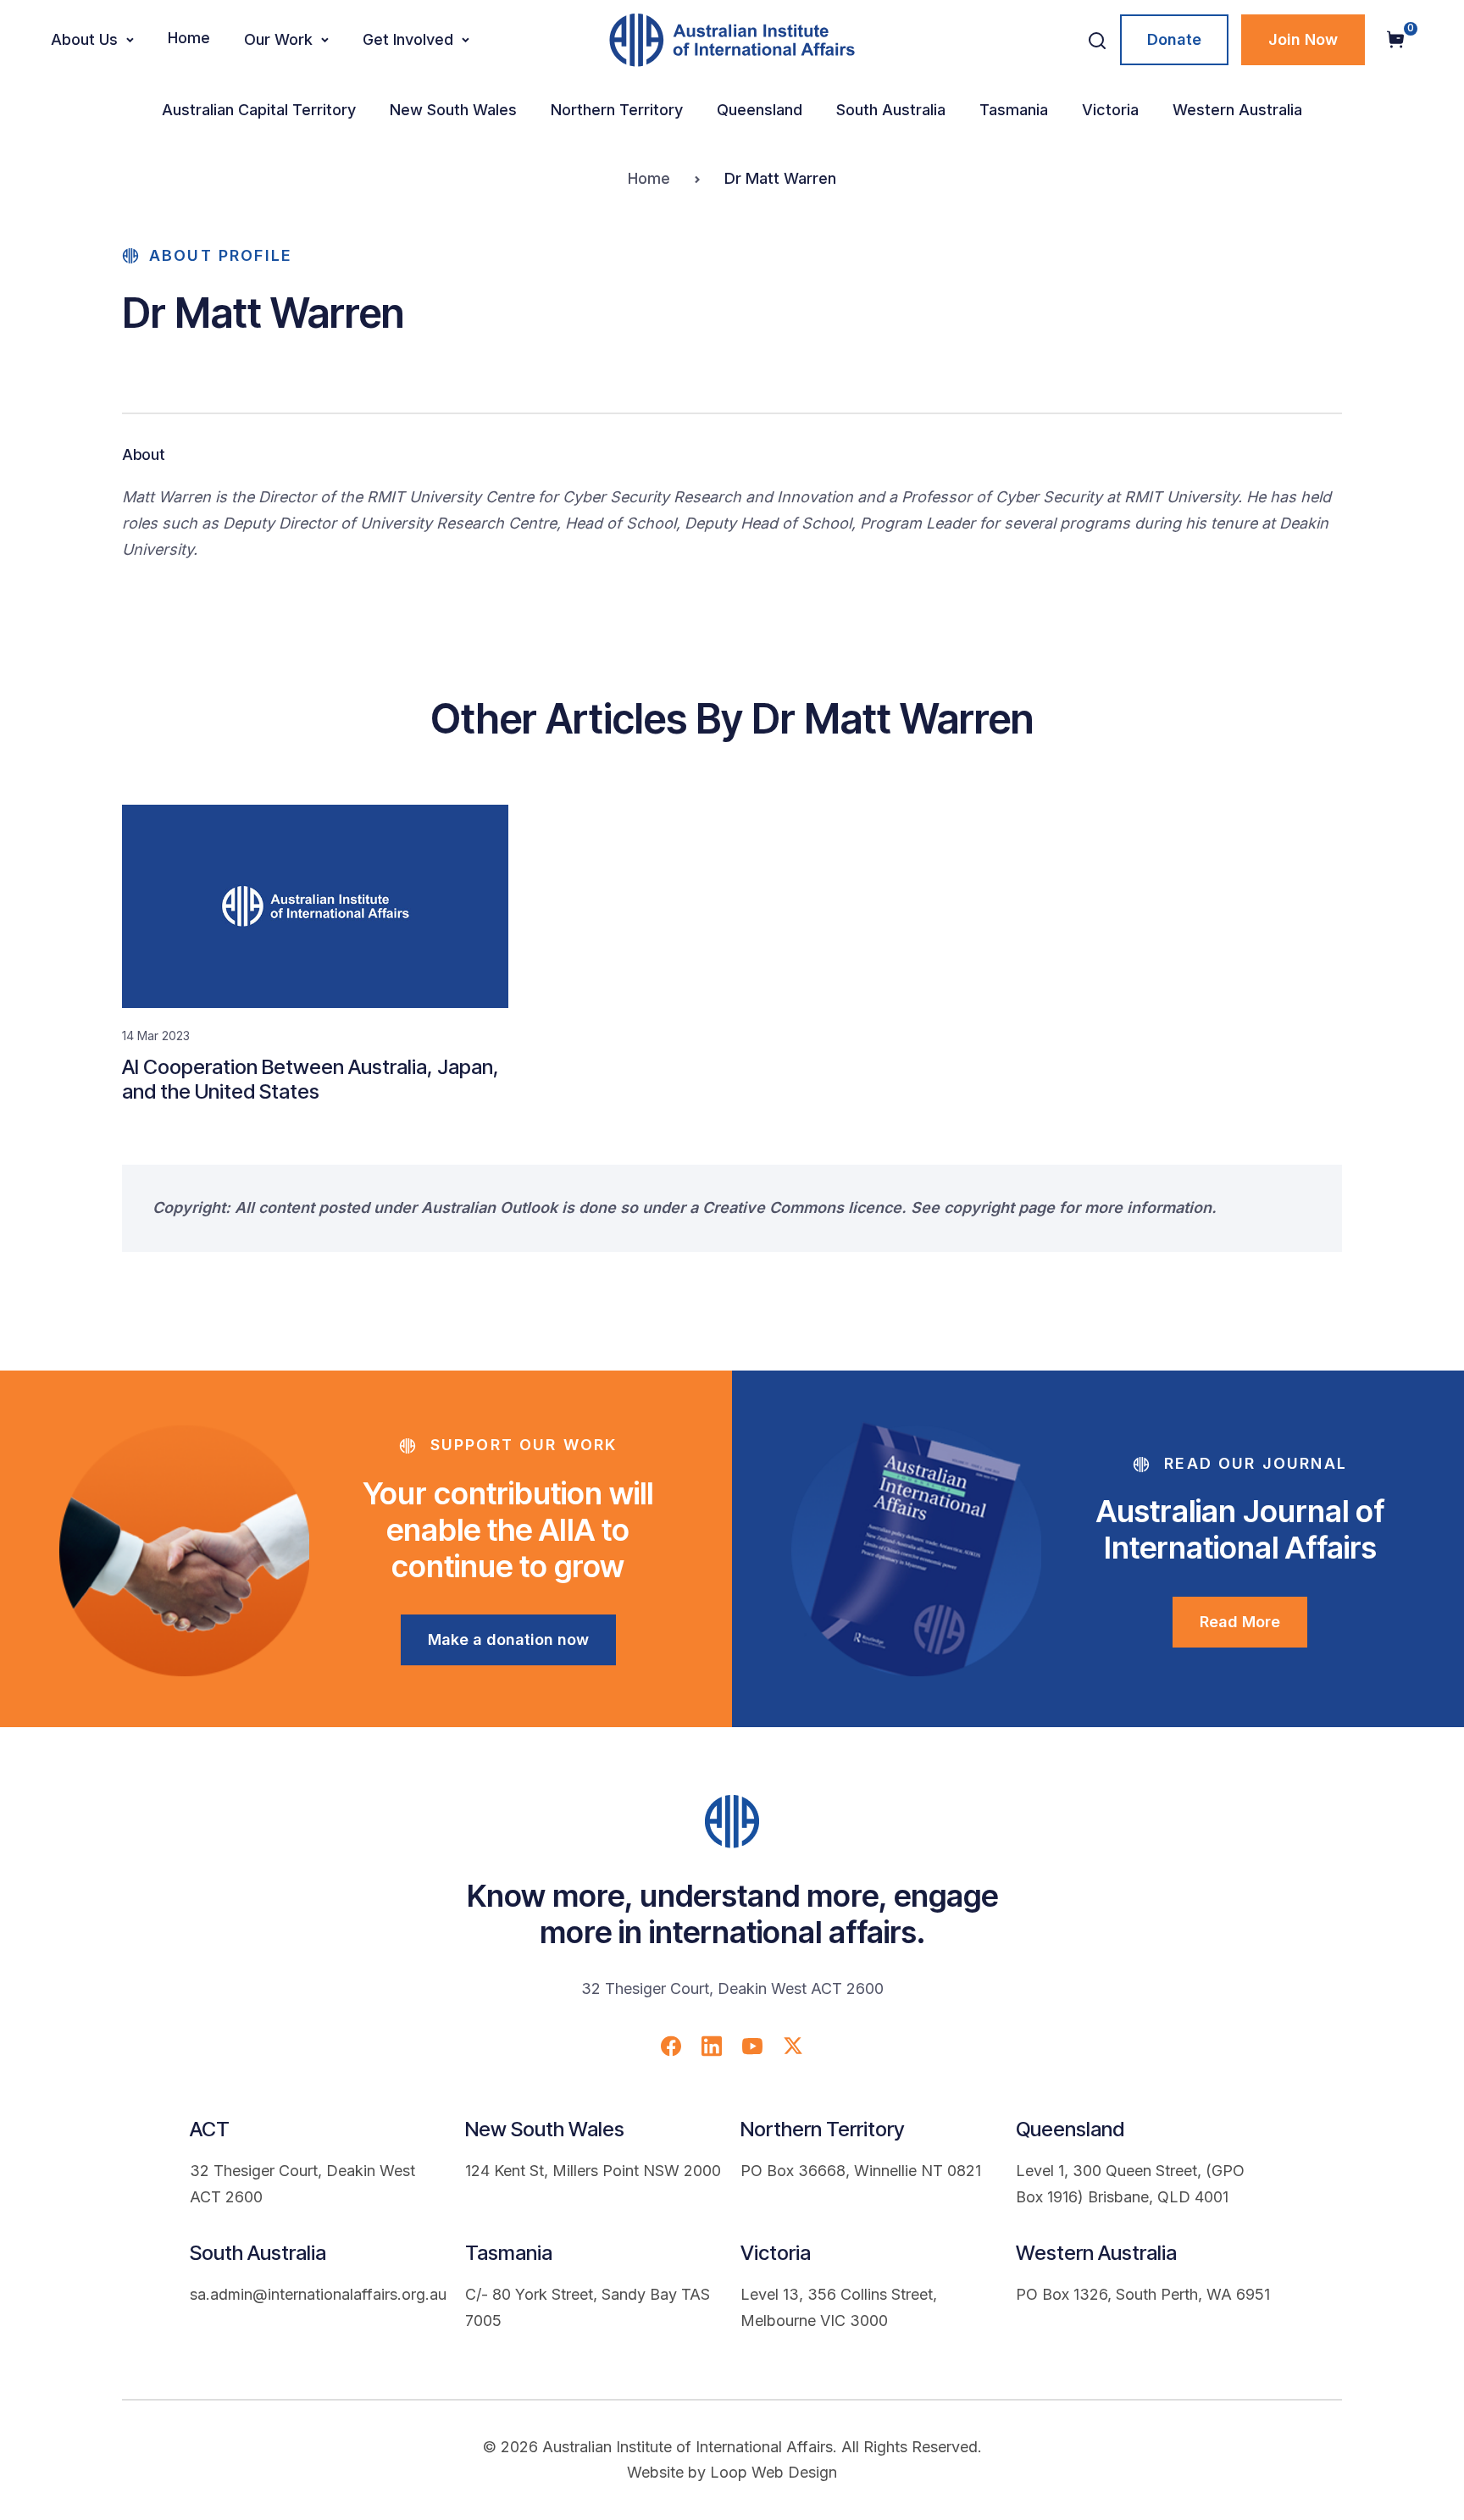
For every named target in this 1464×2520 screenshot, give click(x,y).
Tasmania (1014, 110)
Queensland (760, 110)
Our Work (278, 39)
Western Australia (1237, 110)
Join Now (1303, 39)
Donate (1174, 39)
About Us (84, 39)
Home (189, 38)
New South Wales (453, 110)
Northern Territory (617, 110)
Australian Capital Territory (259, 110)
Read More (1240, 1622)
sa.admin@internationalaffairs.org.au (318, 2294)
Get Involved (408, 39)
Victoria (1110, 110)
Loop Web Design (774, 2472)
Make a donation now (508, 1639)
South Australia (891, 110)
